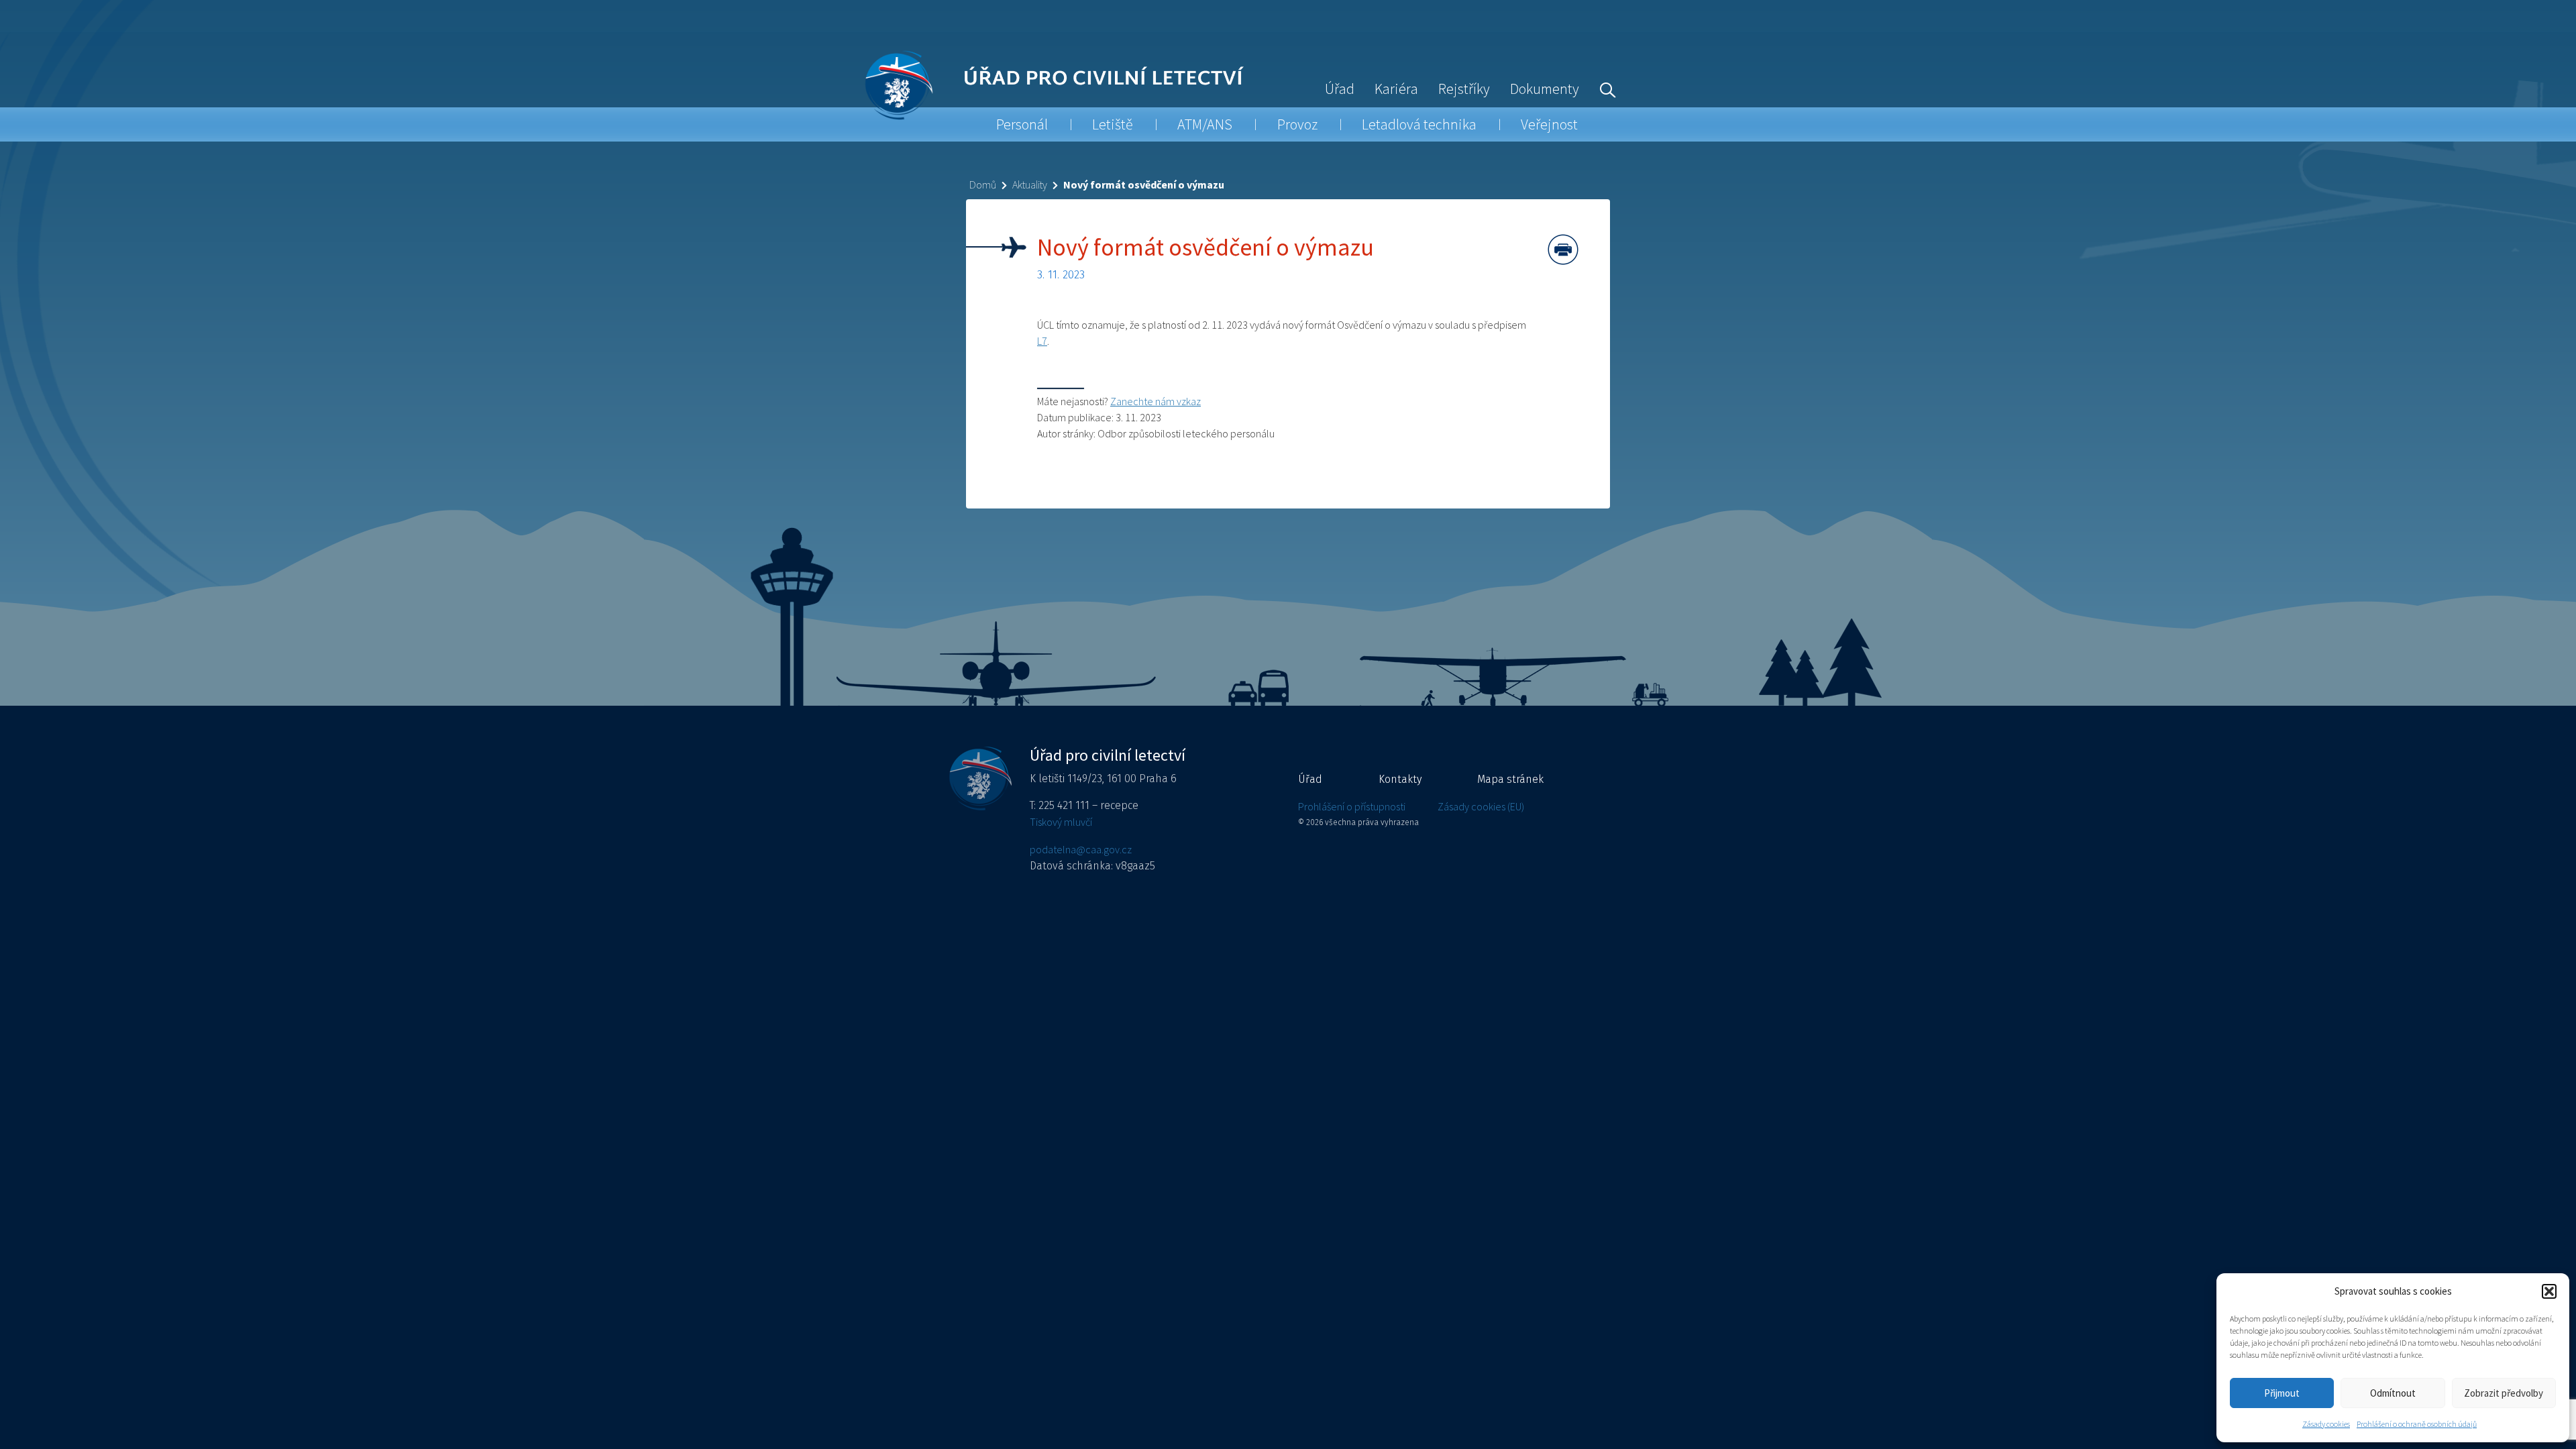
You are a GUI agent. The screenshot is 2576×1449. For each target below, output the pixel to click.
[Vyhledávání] (1605, 89)
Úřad (1340, 89)
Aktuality (1030, 184)
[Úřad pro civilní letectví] (899, 85)
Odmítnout (2393, 1393)
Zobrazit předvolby (2504, 1393)
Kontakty (1400, 779)
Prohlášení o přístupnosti (1352, 806)
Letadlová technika (1419, 124)
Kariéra (1396, 89)
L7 (1042, 341)
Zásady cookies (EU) (1481, 806)
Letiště (1113, 124)
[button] (2549, 1291)
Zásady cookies (2326, 1424)
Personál (1022, 124)
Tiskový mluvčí (1061, 822)
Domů (983, 184)
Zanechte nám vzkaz (1156, 401)
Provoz (1297, 124)
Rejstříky (1464, 89)
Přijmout (2282, 1393)
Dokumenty (1545, 89)
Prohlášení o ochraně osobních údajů (2417, 1424)
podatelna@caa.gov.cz (1081, 849)
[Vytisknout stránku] (1563, 250)
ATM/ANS (1205, 124)
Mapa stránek (1510, 779)
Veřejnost (1549, 124)
